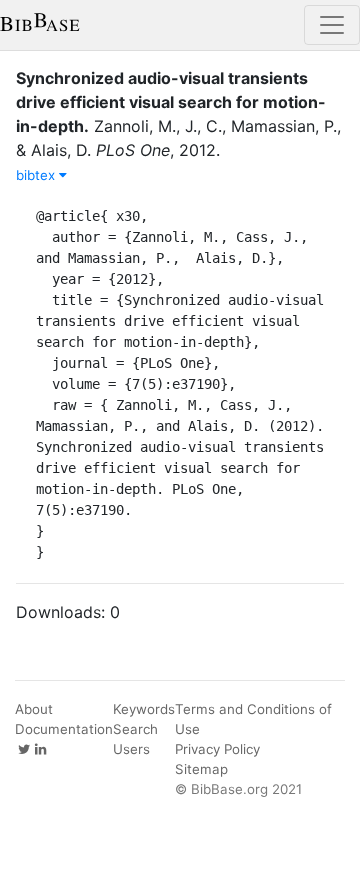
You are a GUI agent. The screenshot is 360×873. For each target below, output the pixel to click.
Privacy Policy (217, 749)
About (34, 709)
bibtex (37, 175)
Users (131, 749)
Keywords (144, 709)
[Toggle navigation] (332, 25)
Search (135, 729)
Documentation (64, 729)
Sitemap (201, 769)
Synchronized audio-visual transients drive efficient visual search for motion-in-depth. (171, 102)
